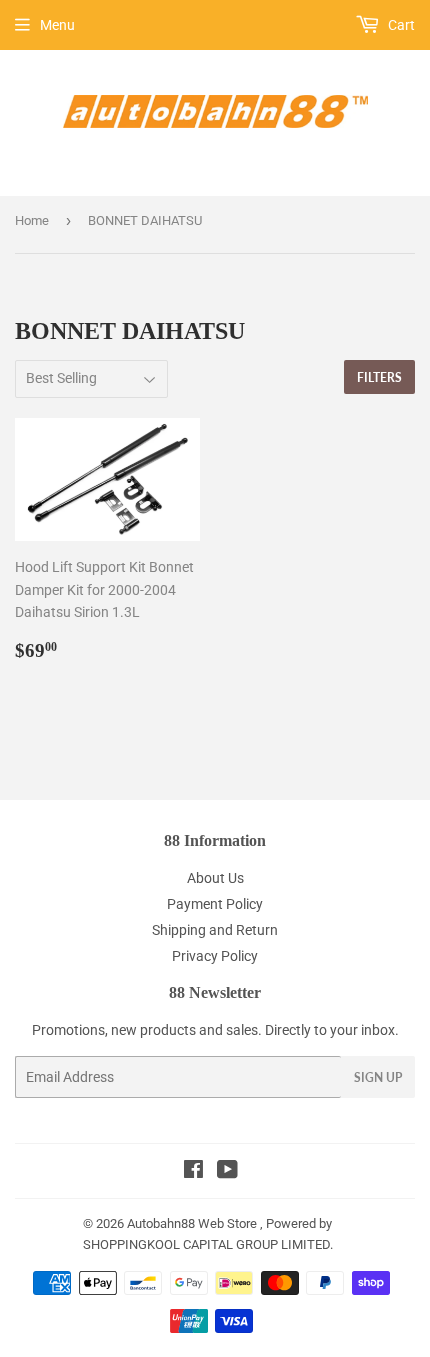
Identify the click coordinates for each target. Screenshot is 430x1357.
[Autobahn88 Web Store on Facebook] (193, 1172)
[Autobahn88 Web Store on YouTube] (227, 1172)
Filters (379, 377)
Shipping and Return (215, 930)
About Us (215, 878)
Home (32, 220)
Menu (57, 25)
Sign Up (378, 1077)
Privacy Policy (215, 956)
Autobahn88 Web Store (192, 1223)
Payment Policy (215, 904)
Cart (400, 25)
